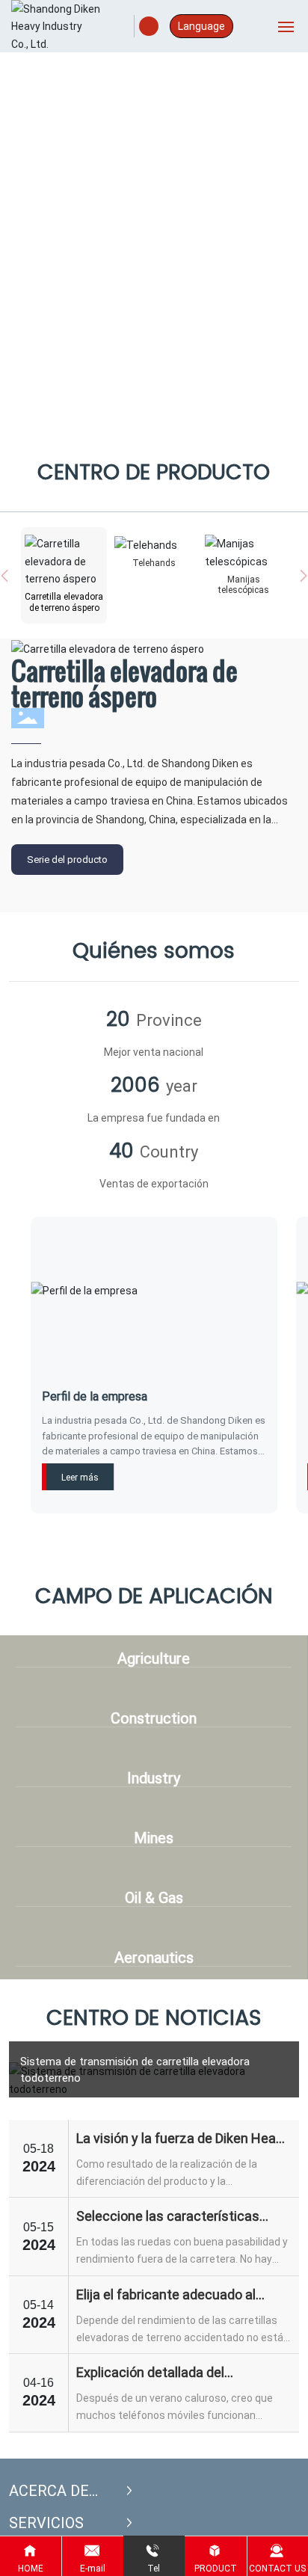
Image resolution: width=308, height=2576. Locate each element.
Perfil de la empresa (95, 1396)
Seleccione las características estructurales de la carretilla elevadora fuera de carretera (168, 2217)
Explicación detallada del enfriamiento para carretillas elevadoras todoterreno (162, 2373)
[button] (150, 422)
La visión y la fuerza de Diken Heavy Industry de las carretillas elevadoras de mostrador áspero (183, 2139)
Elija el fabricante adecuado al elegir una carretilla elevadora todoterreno (166, 2295)
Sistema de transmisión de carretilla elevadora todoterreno (135, 2069)
